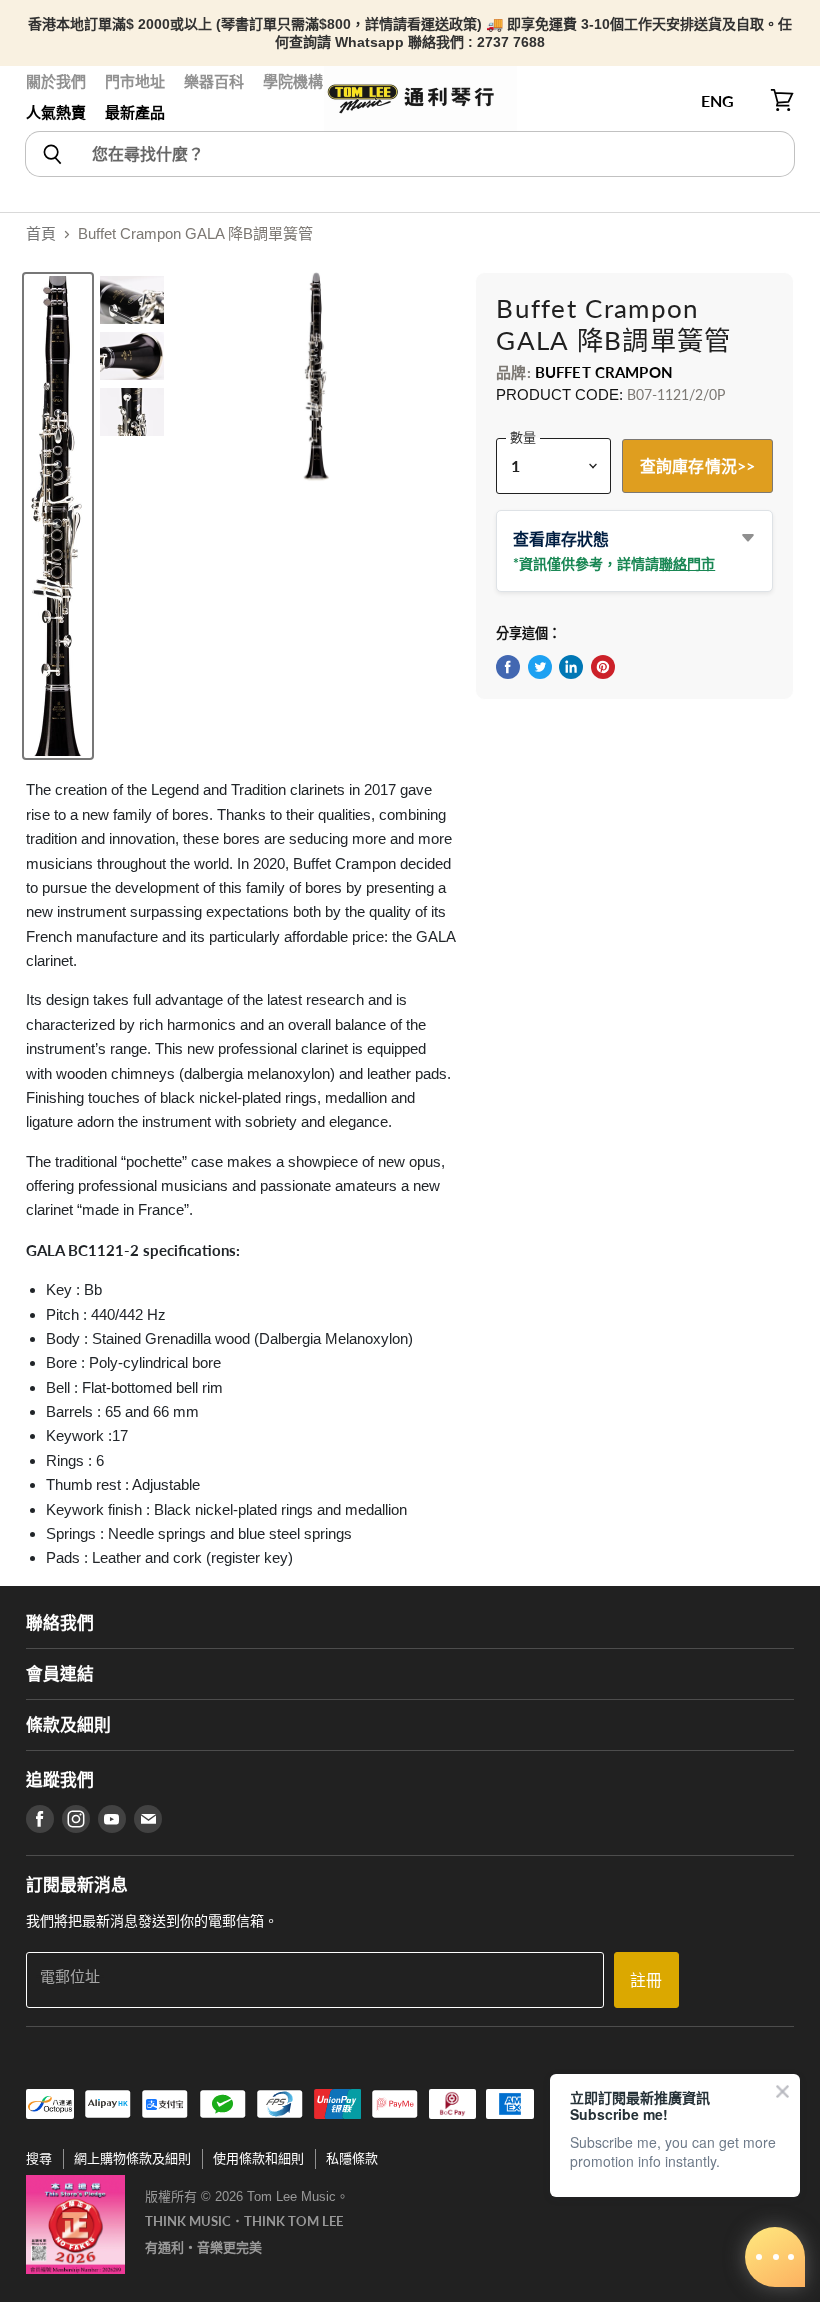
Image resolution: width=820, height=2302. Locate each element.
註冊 (646, 1979)
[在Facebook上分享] (508, 667)
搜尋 (39, 2158)
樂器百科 (214, 81)
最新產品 (135, 112)
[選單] (37, 101)
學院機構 (293, 81)
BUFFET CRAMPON (604, 372)
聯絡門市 (687, 563)
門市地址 (135, 81)
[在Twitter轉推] (540, 667)
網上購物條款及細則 (132, 2158)
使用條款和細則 (258, 2158)
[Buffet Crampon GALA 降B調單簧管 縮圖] (58, 516)
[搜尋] (51, 154)
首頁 (41, 233)
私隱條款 (352, 2158)
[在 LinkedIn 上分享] (571, 667)
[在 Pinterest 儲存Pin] (603, 667)
